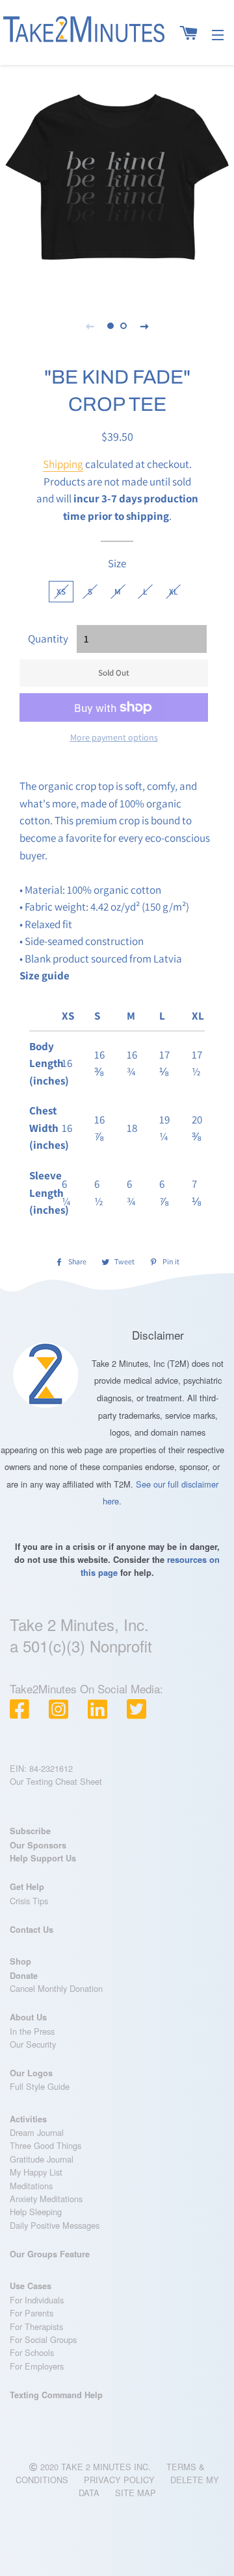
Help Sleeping (36, 2212)
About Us (28, 2017)
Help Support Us (43, 1858)
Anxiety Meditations (46, 2199)
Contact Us (32, 1930)
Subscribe (30, 1831)
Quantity (48, 639)
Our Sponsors (38, 1845)
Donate (24, 1976)
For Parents (32, 2313)
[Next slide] (144, 326)
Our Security (33, 2044)
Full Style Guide (40, 2086)
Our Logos (31, 2073)
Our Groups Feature (50, 2254)
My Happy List (36, 2172)
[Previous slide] (90, 326)
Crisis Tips (29, 1901)
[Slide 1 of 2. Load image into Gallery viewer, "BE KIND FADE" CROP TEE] (110, 326)
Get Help (27, 1887)
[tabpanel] (117, 178)
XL (173, 592)
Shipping (63, 464)
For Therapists (36, 2326)
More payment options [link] (114, 737)
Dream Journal (37, 2132)
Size (117, 563)
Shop (20, 1961)
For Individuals (37, 2300)
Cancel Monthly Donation (56, 1988)
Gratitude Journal (42, 2159)
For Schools (32, 2352)
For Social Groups (43, 2339)
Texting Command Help (56, 2395)
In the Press (32, 2031)
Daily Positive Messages (55, 2225)
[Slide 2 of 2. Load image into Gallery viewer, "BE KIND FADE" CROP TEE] (123, 326)
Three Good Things (45, 2145)
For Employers (37, 2366)
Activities (28, 2119)
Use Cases (31, 2286)
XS (61, 592)
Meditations (31, 2186)
